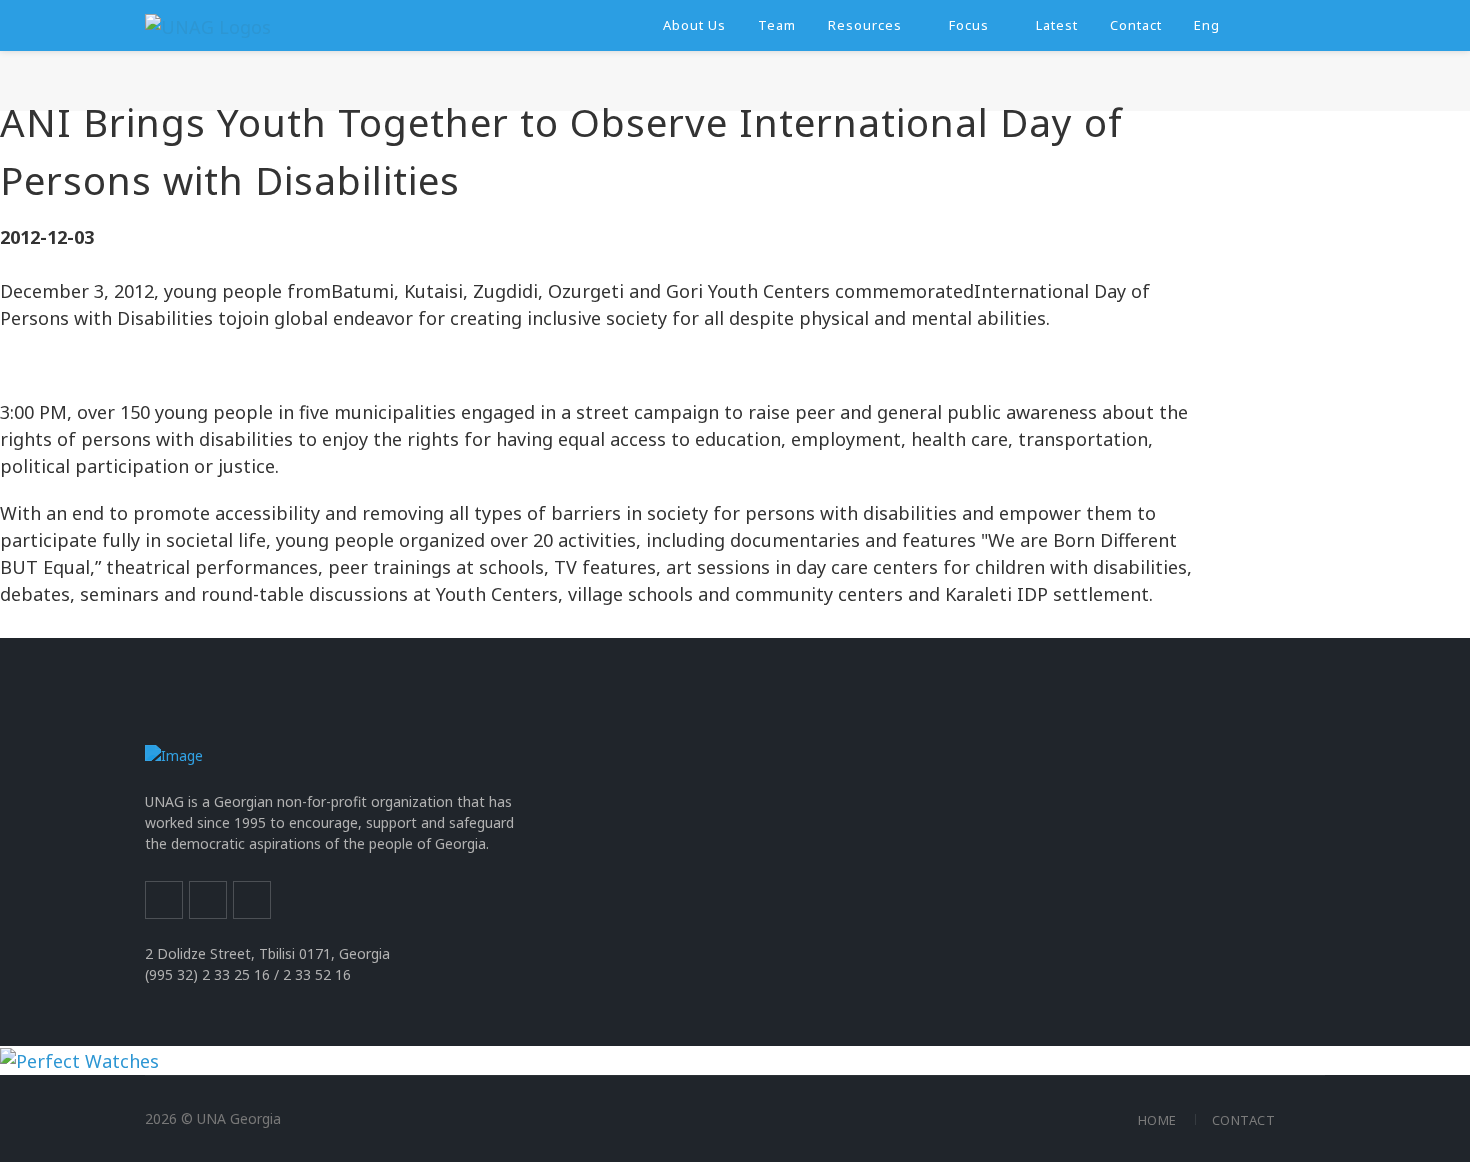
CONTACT (1244, 1120)
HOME (1157, 1120)
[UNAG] (208, 25)
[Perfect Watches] (79, 1059)
